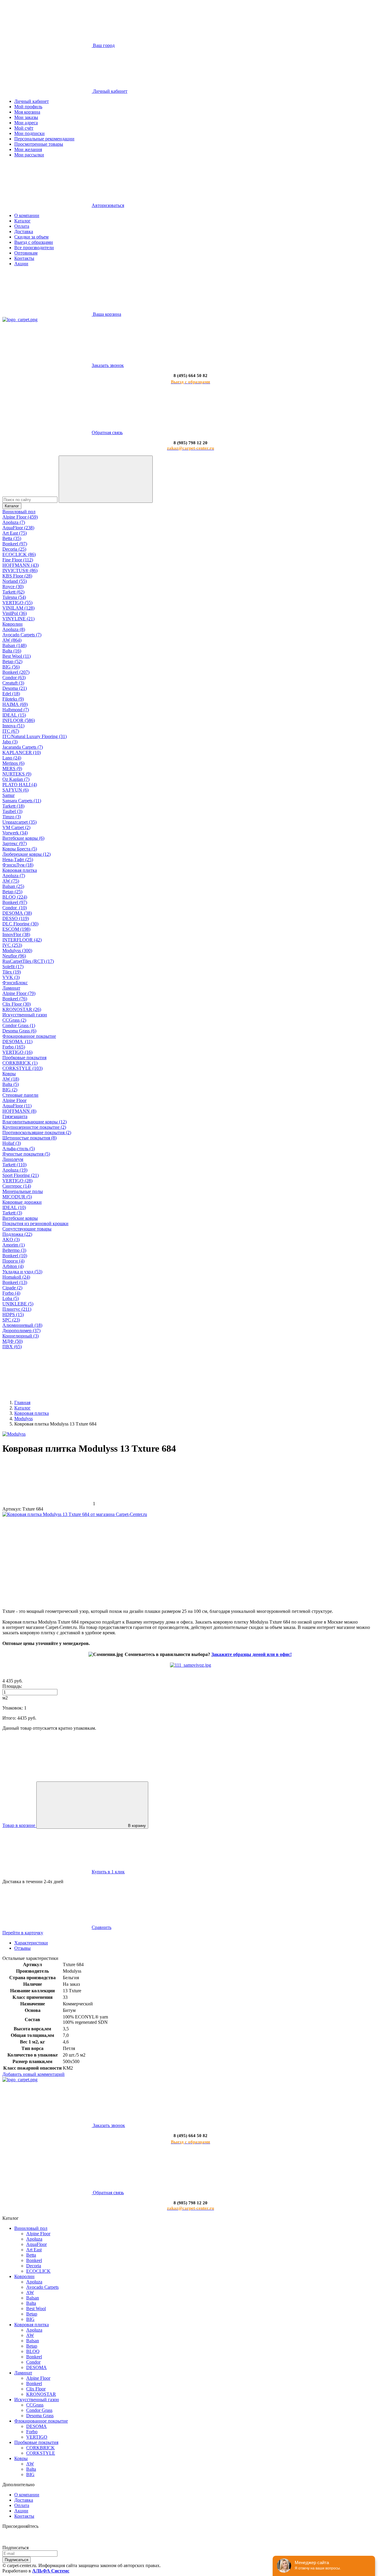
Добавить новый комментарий (33, 2074)
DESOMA (36, 2367)
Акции (21, 264)
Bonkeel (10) (15, 1256)
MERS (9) (12, 769)
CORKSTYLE (41, 2453)
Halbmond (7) (16, 710)
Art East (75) (15, 533)
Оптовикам (26, 253)
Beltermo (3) (14, 1250)
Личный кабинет (32, 101)
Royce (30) (13, 587)
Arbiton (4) (13, 1266)
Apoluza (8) (14, 629)
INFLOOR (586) (19, 720)
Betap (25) (12, 892)
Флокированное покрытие (29, 1036)
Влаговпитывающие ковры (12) (35, 1122)
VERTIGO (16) (17, 1052)
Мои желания (28, 149)
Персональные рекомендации (44, 139)
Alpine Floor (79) (19, 993)
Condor (33, 2362)
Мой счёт (24, 128)
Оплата (22, 226)
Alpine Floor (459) (20, 517)
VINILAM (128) (18, 608)
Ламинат (11, 988)
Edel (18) (11, 694)
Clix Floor (36, 2389)
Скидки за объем (31, 237)
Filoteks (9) (13, 699)
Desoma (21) (15, 688)
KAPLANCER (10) (22, 752)
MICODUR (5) (17, 1197)
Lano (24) (12, 758)
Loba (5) (11, 1298)
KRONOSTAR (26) (22, 1009)
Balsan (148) (14, 645)
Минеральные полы (23, 1191)
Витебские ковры (20, 1218)
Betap (32, 2314)
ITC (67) (11, 731)
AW (30, 2292)
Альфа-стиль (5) (19, 1149)
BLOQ (33, 2351)
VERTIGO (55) (17, 603)
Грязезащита (15, 1116)
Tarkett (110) (14, 1165)
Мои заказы (26, 117)
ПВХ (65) (12, 1347)
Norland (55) (15, 581)
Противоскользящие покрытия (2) (37, 1132)
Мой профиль (28, 107)
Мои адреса (26, 123)
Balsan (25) (13, 886)
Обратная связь (107, 433)
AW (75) (11, 881)
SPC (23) (11, 1320)
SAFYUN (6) (15, 790)
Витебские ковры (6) (23, 838)
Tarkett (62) (13, 592)
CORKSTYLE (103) (22, 1068)
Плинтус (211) (17, 1309)
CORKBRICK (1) (20, 1063)
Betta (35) (12, 538)
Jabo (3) (10, 742)
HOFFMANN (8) (19, 1111)
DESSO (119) (16, 918)
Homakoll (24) (16, 1277)
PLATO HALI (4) (20, 785)
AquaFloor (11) (17, 1106)
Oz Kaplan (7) (16, 779)
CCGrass (35, 2405)
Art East (34, 2250)
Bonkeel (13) (15, 1282)
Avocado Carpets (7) (22, 635)
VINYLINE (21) (18, 619)
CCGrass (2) (14, 1020)
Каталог (22, 221)
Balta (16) (12, 651)
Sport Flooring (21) (21, 1175)
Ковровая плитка (20, 870)
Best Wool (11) (17, 656)
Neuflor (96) (14, 956)
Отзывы (22, 1948)
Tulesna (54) (14, 597)
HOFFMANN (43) (21, 565)
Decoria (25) (14, 549)
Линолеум (13, 1159)
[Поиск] (106, 479)
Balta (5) (11, 1084)
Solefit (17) (13, 967)
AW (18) (11, 1079)
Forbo (32, 2432)
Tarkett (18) (13, 806)
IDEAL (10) (14, 1207)
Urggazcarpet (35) (19, 822)
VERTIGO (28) (17, 1181)
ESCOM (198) (16, 929)
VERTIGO (37, 2437)
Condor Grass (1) (19, 1025)
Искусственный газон (25, 1015)
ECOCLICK (38, 2271)
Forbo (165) (14, 1047)
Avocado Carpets (42, 2287)
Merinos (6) (13, 763)
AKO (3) (11, 1240)
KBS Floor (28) (17, 576)
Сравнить (102, 1927)
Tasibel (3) (12, 811)
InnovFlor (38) (16, 934)
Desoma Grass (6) (19, 1031)
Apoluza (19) (15, 1170)
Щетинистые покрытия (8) (29, 1138)
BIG (30, 2319)
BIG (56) (11, 667)
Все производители (34, 248)
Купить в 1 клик (108, 1872)
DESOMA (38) (17, 913)
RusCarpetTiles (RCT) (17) (28, 961)
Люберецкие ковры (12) (26, 854)
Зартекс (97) (15, 843)
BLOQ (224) (15, 897)
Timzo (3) (12, 817)
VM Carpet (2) (16, 827)
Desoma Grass (40, 2416)
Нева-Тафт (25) (18, 860)
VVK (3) (11, 977)
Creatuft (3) (13, 683)
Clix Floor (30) (17, 1004)
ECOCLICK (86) (19, 554)
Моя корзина (27, 112)
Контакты (24, 258)
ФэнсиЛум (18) (18, 865)
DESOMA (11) (17, 1041)
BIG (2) (10, 1090)
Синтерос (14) (17, 1186)
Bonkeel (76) (15, 999)
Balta (31, 2303)
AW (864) (12, 640)
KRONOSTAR (41, 2394)
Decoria (34, 2266)
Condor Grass (39, 2410)
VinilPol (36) (15, 613)
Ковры (9, 1074)
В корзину (137, 1826)
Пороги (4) (13, 1261)
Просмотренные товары (39, 144)
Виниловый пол (19, 512)
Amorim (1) (14, 1245)
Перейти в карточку (23, 1933)
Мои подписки (29, 133)
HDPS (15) (13, 1314)
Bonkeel (34, 2260)
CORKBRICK (40, 2448)
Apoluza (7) (14, 522)
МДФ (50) (13, 1341)
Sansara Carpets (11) (22, 801)
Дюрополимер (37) (21, 1331)
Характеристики (31, 1943)
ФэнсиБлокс (15, 983)
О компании (27, 215)
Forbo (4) (11, 1293)
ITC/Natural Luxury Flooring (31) (35, 736)
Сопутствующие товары (27, 1229)
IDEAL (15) (14, 715)
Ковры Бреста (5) (20, 849)
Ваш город (103, 45)
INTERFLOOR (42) (22, 940)
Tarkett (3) (12, 1213)
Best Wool (36, 2309)
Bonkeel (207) (16, 672)
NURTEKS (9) (17, 774)
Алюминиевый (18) (22, 1325)
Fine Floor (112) (18, 560)
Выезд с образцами (34, 242)
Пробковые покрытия (24, 1058)
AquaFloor (36, 2244)
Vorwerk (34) (15, 833)
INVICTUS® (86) (20, 570)
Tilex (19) (12, 972)
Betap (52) (12, 661)
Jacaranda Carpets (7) (23, 747)
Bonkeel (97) (15, 544)
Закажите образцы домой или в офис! (252, 1654)
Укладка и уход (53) (22, 1272)
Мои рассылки (29, 155)
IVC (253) (12, 945)
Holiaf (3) (12, 1143)
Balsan (33, 2298)
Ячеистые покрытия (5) (26, 1154)
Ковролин (13, 624)
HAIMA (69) (15, 704)
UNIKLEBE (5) (18, 1304)
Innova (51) (13, 726)
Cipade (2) (12, 1288)
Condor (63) (14, 678)
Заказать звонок (108, 365)
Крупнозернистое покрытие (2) (34, 1127)
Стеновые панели (20, 1095)
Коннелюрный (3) (21, 1336)
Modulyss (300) (17, 951)
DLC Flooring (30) (20, 924)
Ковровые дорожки (22, 1202)
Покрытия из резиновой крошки (35, 1223)
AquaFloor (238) (18, 528)
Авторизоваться (108, 205)
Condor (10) (15, 908)
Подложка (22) (17, 1234)
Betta (31, 2255)
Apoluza (34, 2239)
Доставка (24, 231)
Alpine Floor (14, 1100)
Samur (8, 795)
